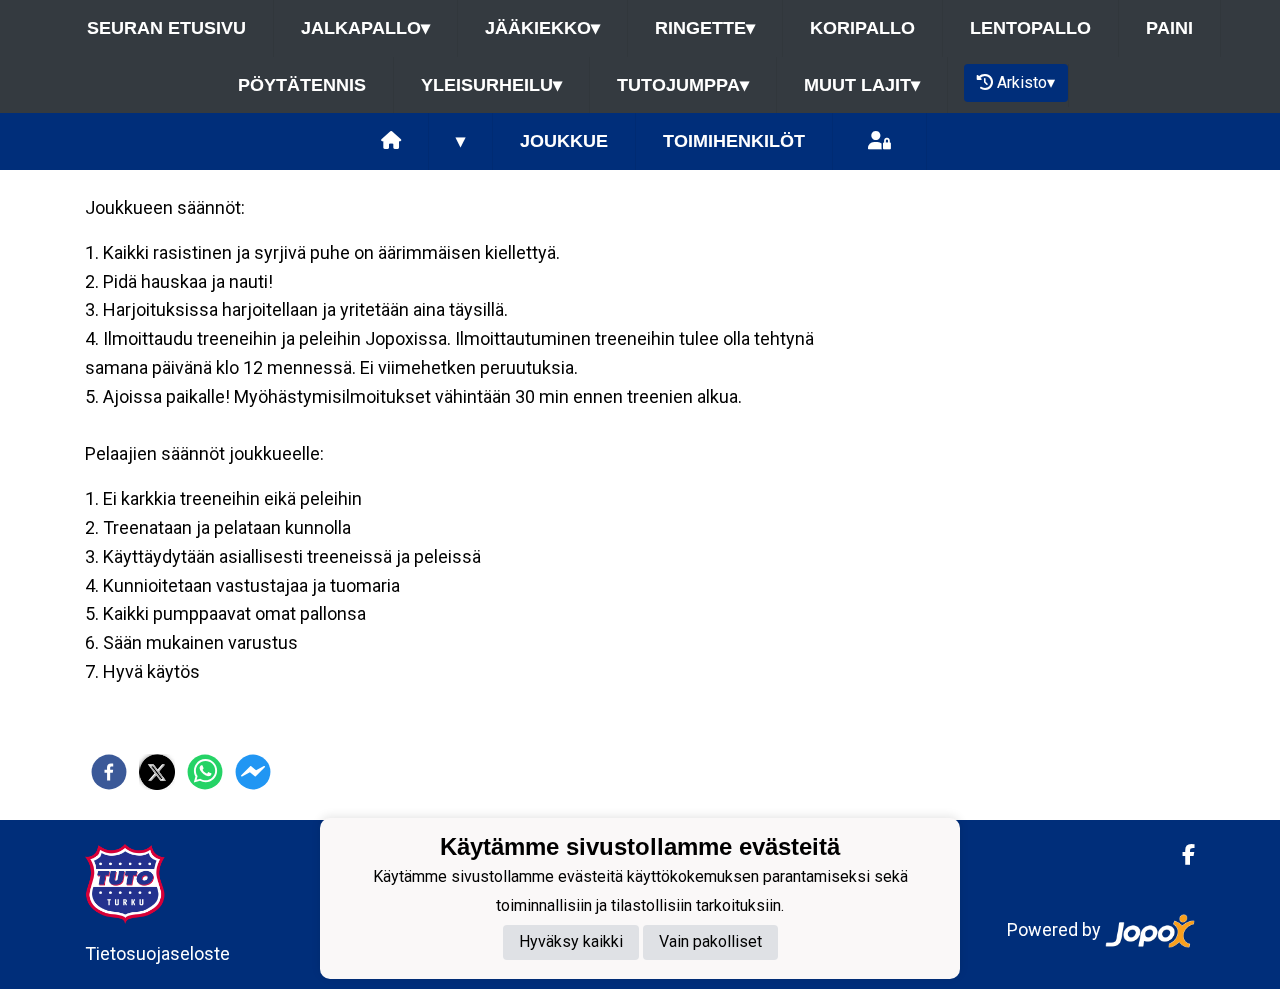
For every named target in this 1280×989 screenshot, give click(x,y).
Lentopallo (1030, 28)
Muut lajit (862, 85)
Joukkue (564, 141)
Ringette (705, 28)
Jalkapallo (365, 28)
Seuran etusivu (166, 28)
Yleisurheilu (491, 85)
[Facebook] (1180, 855)
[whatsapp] (205, 772)
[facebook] (109, 772)
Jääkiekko (542, 28)
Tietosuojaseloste (157, 953)
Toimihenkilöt (734, 141)
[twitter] (157, 772)
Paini (1169, 28)
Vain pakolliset (710, 942)
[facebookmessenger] (253, 772)
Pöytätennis (302, 85)
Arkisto (1026, 82)
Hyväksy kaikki (571, 942)
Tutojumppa (683, 85)
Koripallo (862, 28)
